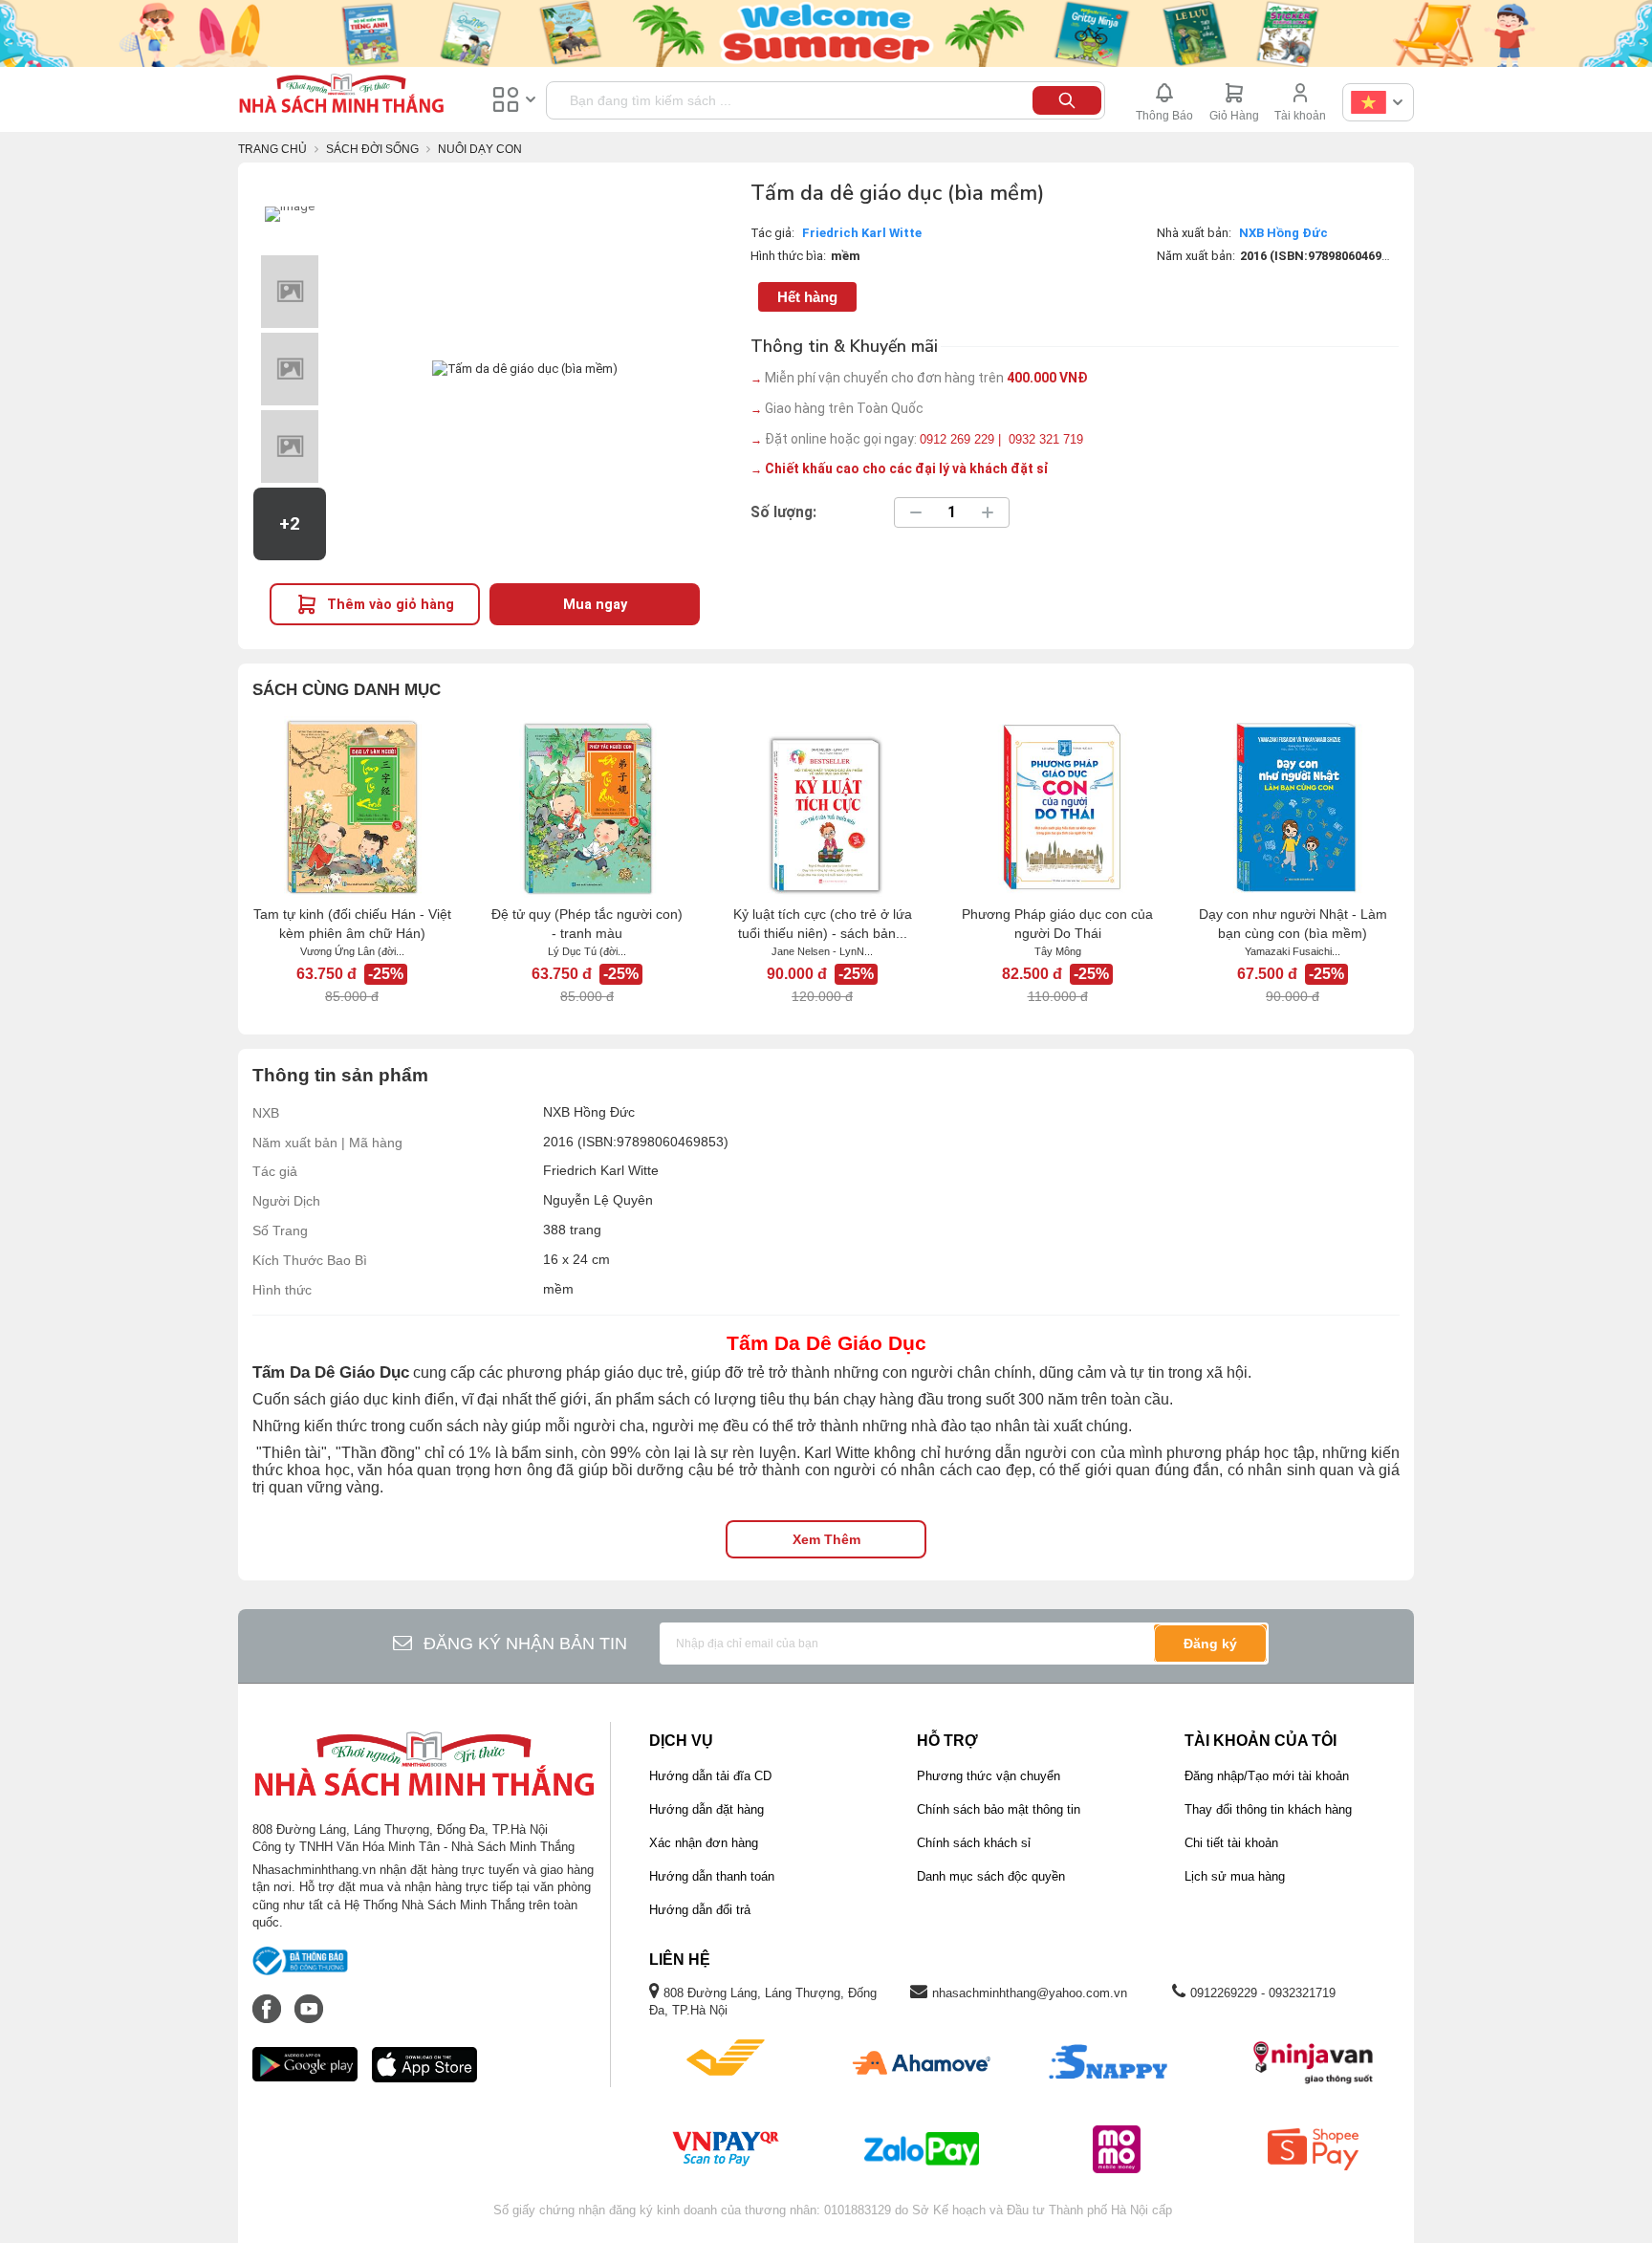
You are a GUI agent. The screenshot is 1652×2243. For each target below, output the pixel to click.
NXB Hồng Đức (1283, 233)
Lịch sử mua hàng (1235, 1876)
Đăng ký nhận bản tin (525, 1644)
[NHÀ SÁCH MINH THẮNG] (341, 96)
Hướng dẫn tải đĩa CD (710, 1776)
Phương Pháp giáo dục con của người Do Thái (1057, 924)
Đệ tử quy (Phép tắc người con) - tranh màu (587, 924)
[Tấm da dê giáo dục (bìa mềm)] (290, 214)
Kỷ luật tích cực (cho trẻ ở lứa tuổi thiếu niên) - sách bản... (823, 924)
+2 (290, 524)
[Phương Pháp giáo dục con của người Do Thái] (1057, 807)
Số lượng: (783, 512)
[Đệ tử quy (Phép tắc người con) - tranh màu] (587, 807)
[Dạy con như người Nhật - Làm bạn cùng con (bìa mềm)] (1293, 807)
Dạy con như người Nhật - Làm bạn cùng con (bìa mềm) (1293, 924)
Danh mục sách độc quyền (991, 1876)
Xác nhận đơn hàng (704, 1843)
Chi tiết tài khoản (1231, 1843)
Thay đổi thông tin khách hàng (1268, 1809)
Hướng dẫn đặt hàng (706, 1809)
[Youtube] (309, 1999)
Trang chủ (272, 149)
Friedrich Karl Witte (862, 233)
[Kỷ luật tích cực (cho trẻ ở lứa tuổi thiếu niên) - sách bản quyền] (822, 807)
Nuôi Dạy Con (480, 149)
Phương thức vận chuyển (989, 1776)
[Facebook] (269, 1999)
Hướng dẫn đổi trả (700, 1910)
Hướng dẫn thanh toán (712, 1876)
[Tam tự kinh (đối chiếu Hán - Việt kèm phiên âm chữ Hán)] (352, 807)
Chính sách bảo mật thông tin (999, 1809)
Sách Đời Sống (372, 149)
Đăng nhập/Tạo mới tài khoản (1267, 1776)
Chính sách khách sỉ (974, 1843)
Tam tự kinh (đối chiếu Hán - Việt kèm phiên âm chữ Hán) (352, 924)
